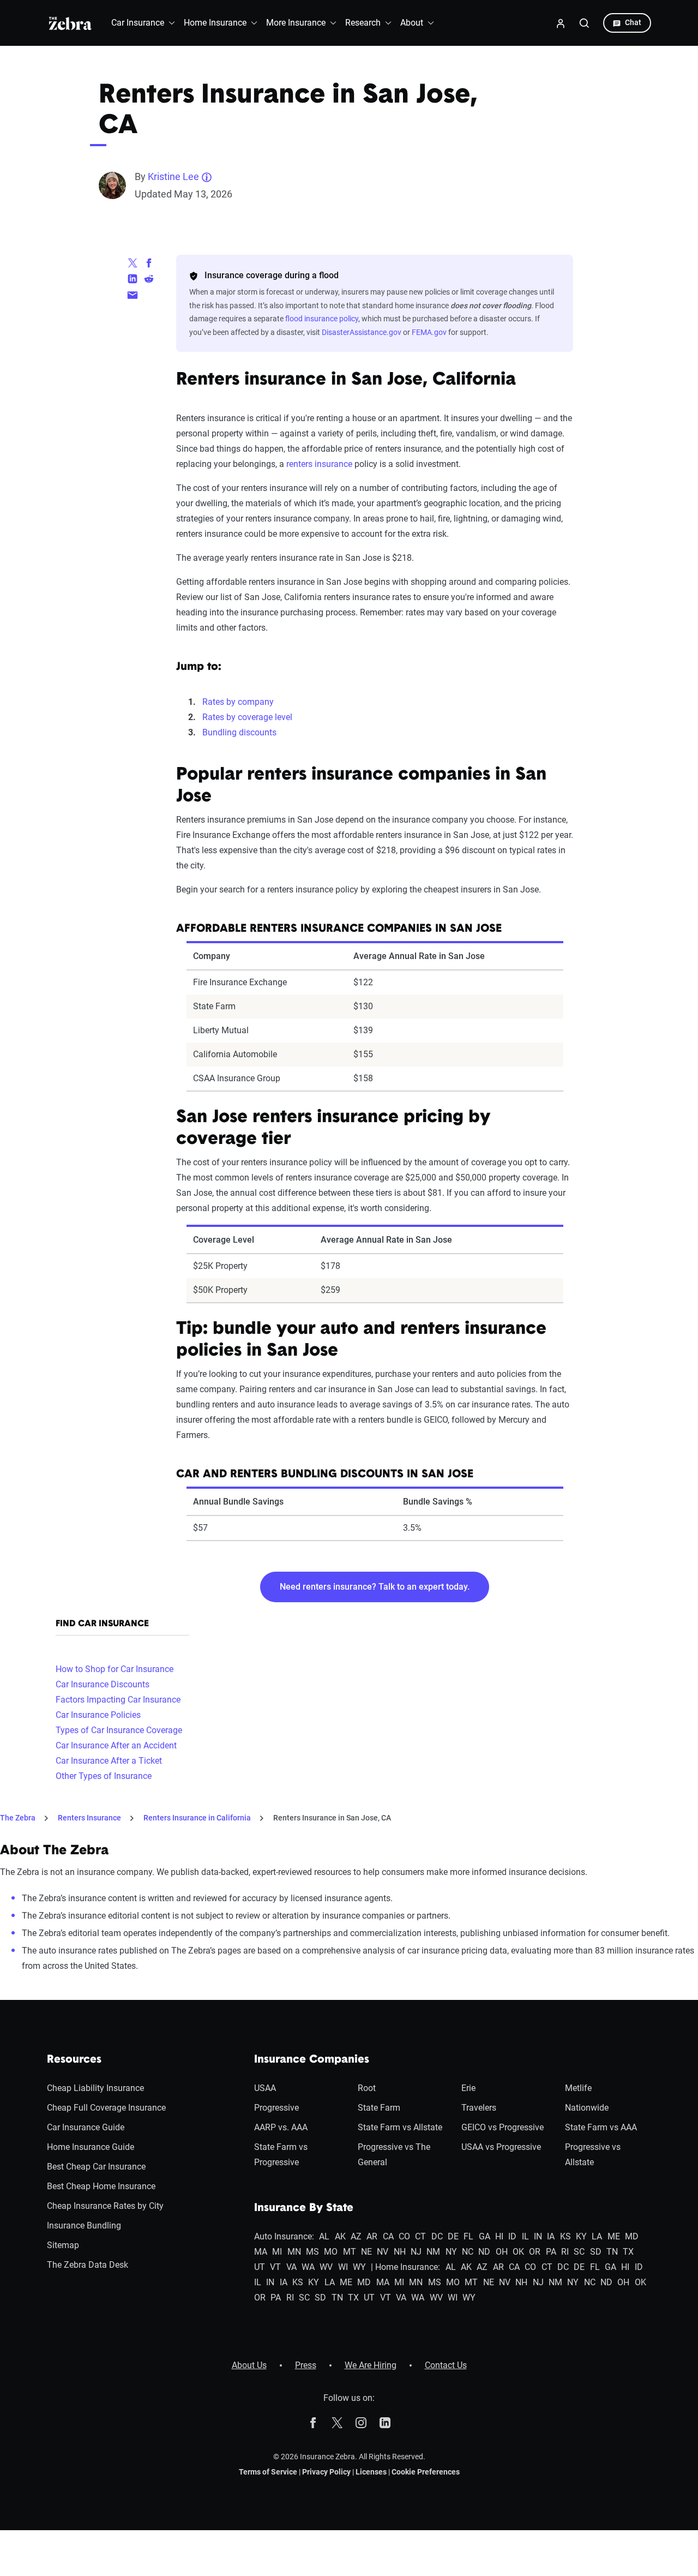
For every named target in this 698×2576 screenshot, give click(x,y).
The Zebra (18, 1818)
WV (326, 2267)
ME (614, 2236)
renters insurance (319, 464)
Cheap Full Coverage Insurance (106, 2108)
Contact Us (446, 2365)
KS (565, 2236)
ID (512, 2236)
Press (306, 2365)
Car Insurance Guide (86, 2127)
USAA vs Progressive (501, 2147)
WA (308, 2267)
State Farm (379, 2108)
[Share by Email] (133, 294)
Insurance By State (304, 2208)
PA (551, 2252)
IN (538, 2236)
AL (324, 2236)
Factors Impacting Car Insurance (118, 1700)
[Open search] (585, 23)
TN (612, 2252)
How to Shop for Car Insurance (115, 1669)
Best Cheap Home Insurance (101, 2186)
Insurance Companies (312, 2060)
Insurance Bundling (84, 2225)
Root (367, 2088)
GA (485, 2236)
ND (484, 2252)
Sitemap (63, 2245)
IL (525, 2236)
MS (312, 2252)
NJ (416, 2252)
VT (275, 2267)
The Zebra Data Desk (88, 2265)
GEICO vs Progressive (503, 2127)
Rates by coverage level (247, 717)
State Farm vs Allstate (400, 2127)
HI (499, 2236)
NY (451, 2252)
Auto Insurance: (284, 2236)
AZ (356, 2236)
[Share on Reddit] (149, 278)
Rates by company (238, 702)
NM (433, 2252)
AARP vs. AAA (281, 2127)
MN (294, 2252)
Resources (74, 2060)
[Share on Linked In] (133, 278)
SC (579, 2252)
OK (518, 2252)
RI (565, 2252)
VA (291, 2267)
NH (400, 2252)
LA (597, 2236)
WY (359, 2267)
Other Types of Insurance (104, 1776)
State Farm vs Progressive (281, 2155)
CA (388, 2236)
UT (260, 2267)
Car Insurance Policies (98, 1715)
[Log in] (561, 23)
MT (350, 2252)
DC (437, 2236)
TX (628, 2252)
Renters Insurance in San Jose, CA (332, 1818)
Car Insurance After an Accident (116, 1745)
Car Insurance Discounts (103, 1684)
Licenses (371, 2472)
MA (261, 2252)
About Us (249, 2365)
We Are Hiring (371, 2365)
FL (468, 2236)
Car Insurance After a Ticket (109, 1761)
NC (468, 2252)
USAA (265, 2088)
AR (372, 2236)
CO (404, 2236)
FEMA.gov (429, 332)
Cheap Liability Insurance (95, 2088)
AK (340, 2236)
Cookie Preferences (426, 2472)
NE (366, 2252)
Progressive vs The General (394, 2155)
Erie (468, 2088)
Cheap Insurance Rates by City (105, 2206)
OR (535, 2252)
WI (343, 2267)
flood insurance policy (322, 319)
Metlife (578, 2088)
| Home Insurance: (405, 2267)
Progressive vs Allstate (593, 2155)
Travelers (479, 2108)
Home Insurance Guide (91, 2147)
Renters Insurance (89, 1818)
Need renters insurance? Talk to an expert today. (375, 1587)
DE (453, 2236)
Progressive (276, 2108)
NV (383, 2252)
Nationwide (587, 2108)
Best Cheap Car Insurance (96, 2167)
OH (502, 2252)
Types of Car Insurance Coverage (119, 1730)
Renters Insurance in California (197, 1818)
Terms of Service (268, 2472)
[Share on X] (133, 262)
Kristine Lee (173, 176)
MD (632, 2236)
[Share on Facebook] (149, 262)
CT (420, 2236)
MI (277, 2252)
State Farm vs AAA (601, 2127)
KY (581, 2236)
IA (551, 2236)
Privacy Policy (326, 2472)
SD (596, 2252)
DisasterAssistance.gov (362, 332)
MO (331, 2252)
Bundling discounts (239, 732)
